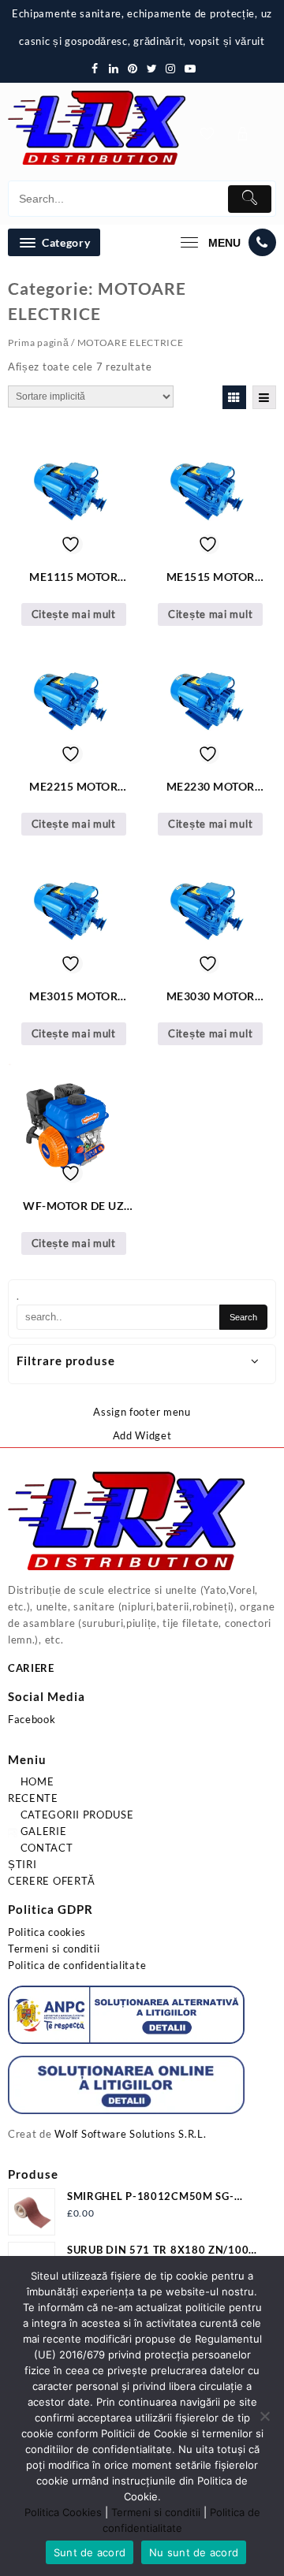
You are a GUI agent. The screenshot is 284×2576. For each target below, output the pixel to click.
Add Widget (142, 1435)
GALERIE (42, 1831)
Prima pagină (38, 342)
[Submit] (250, 199)
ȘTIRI (22, 1864)
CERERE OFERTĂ (52, 1881)
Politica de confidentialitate (77, 1965)
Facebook (32, 1719)
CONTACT (45, 1848)
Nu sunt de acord (194, 2552)
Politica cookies (47, 1932)
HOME (36, 1781)
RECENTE (33, 1798)
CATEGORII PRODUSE (76, 1815)
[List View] (264, 397)
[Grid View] (234, 397)
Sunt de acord (90, 2552)
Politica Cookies (63, 2512)
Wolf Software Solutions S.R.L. (130, 2134)
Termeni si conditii (54, 1949)
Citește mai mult (74, 614)
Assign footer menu (142, 1412)
